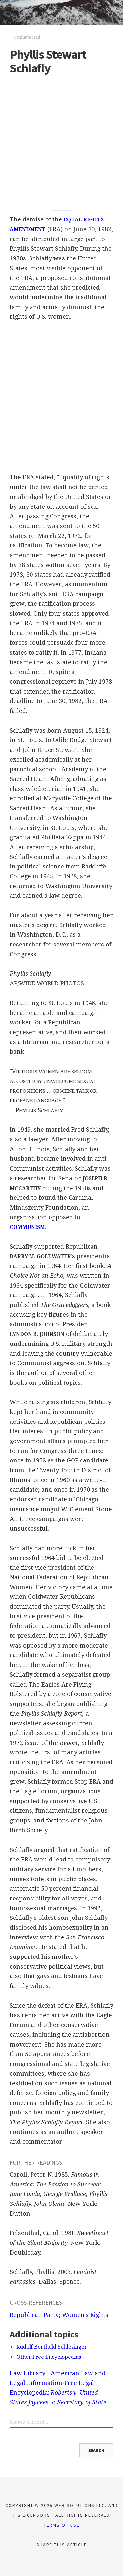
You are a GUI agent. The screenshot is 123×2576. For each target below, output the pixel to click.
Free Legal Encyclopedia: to (58, 2393)
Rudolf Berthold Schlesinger (52, 2347)
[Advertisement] (61, 145)
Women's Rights (85, 2315)
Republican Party (34, 2315)
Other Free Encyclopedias (49, 2357)
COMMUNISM (27, 1227)
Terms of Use (62, 2525)
